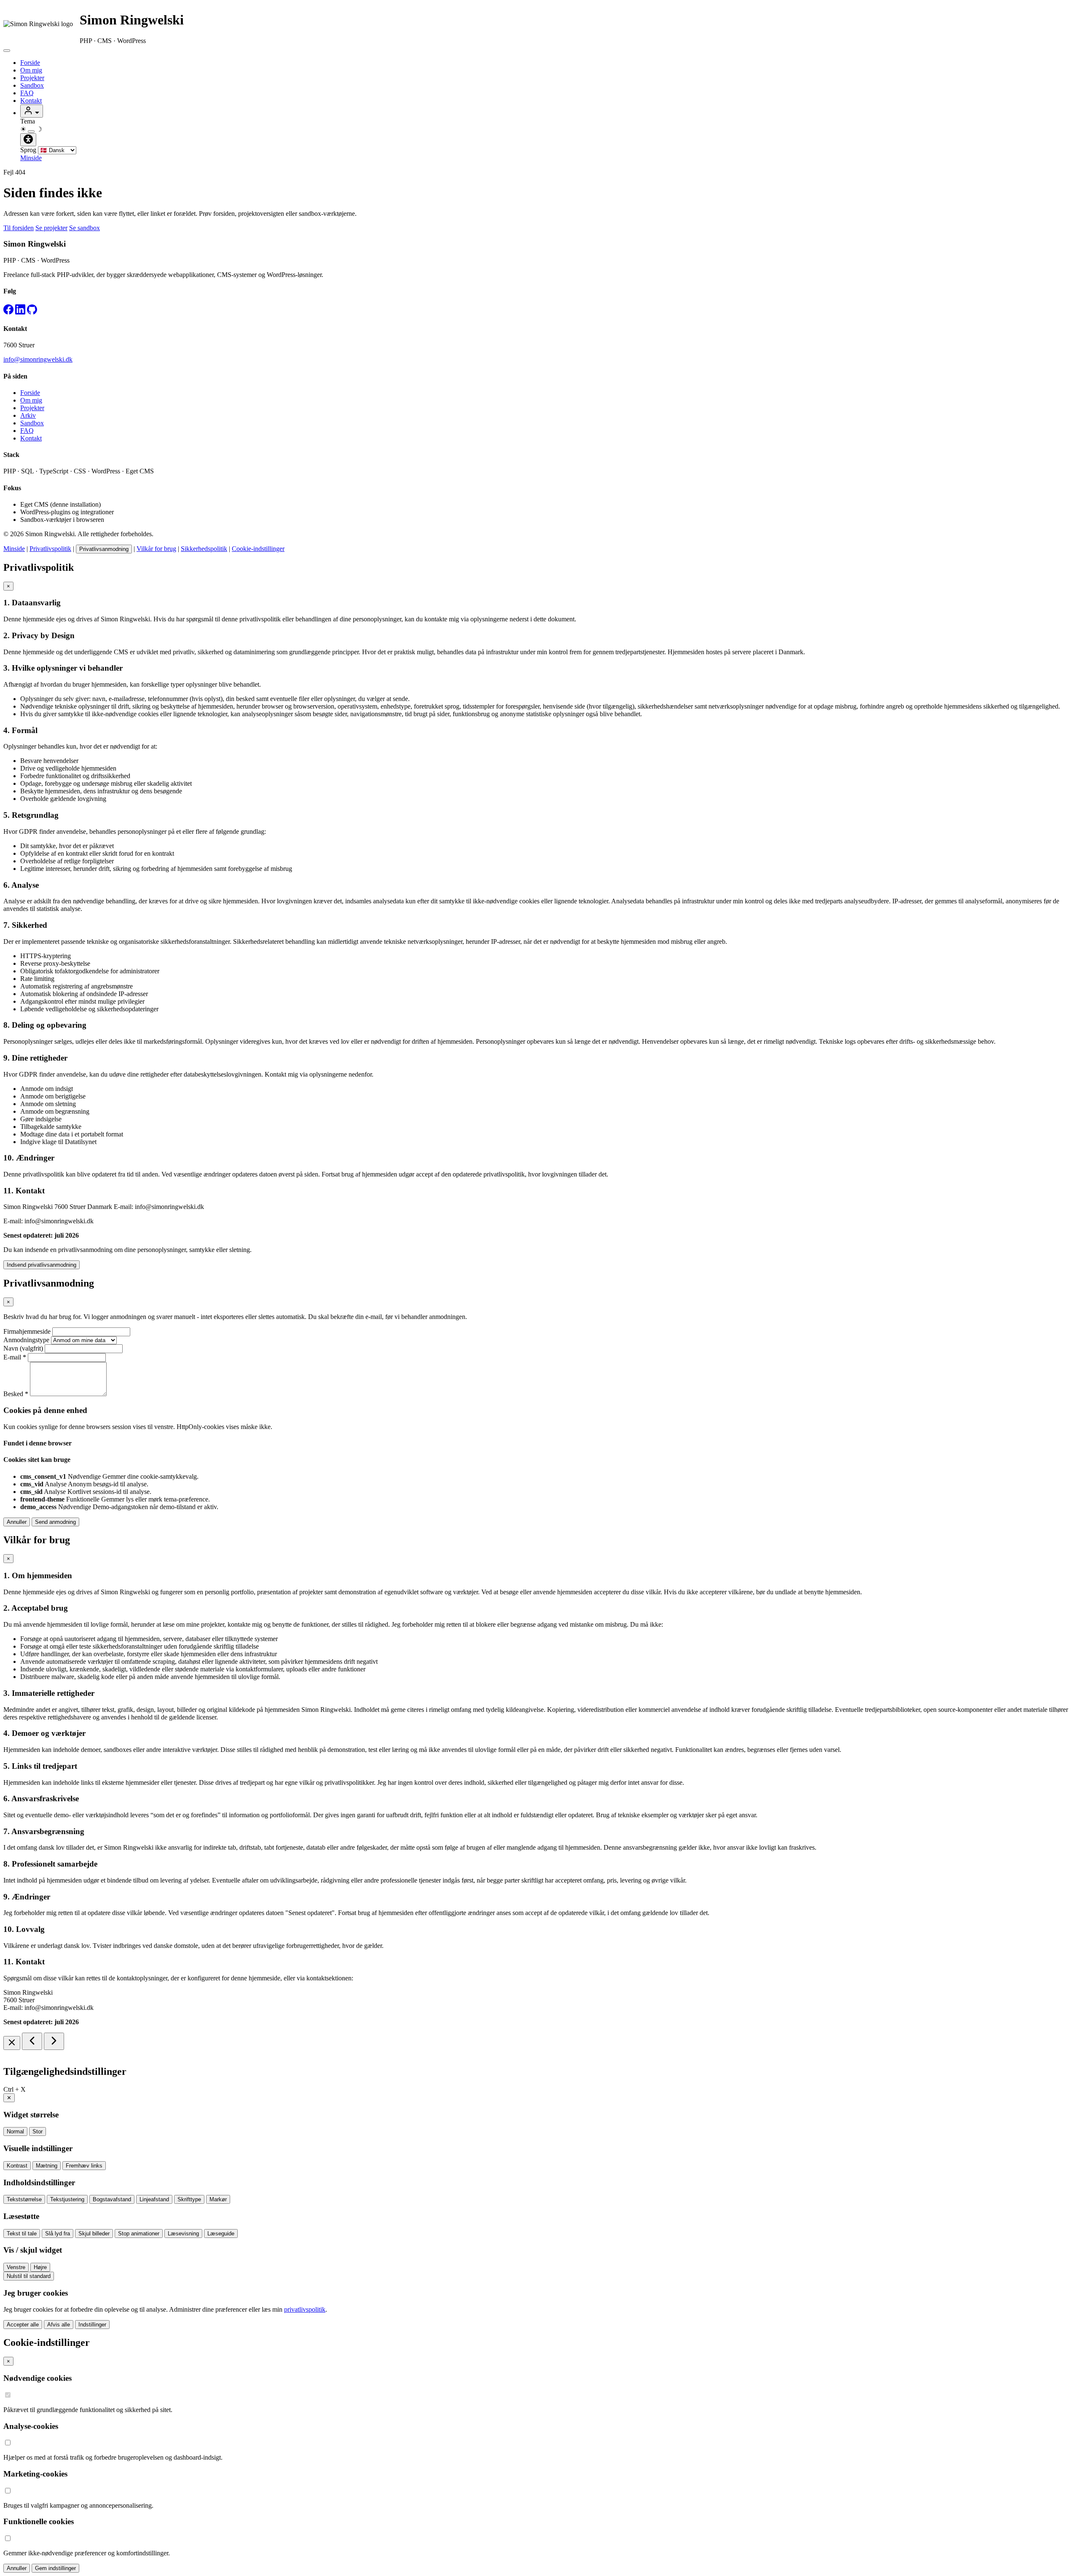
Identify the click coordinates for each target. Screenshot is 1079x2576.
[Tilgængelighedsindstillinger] (28, 140)
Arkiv (28, 415)
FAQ (27, 93)
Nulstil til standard (29, 2276)
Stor (38, 2131)
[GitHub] (32, 312)
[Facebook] (8, 312)
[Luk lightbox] (12, 2043)
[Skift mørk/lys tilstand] (31, 132)
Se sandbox (85, 228)
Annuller (17, 1522)
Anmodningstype (26, 1340)
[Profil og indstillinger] (32, 111)
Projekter (32, 78)
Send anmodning (55, 1522)
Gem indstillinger (55, 2568)
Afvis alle (59, 2325)
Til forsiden (19, 228)
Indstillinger (92, 2325)
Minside (31, 158)
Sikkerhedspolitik (204, 549)
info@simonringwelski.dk (38, 359)
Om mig (31, 70)
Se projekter (51, 228)
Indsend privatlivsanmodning (42, 1265)
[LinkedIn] (20, 312)
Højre (40, 2267)
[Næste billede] (54, 2041)
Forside (30, 63)
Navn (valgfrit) (23, 1348)
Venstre (16, 2267)
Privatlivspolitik (50, 549)
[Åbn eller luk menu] (7, 51)
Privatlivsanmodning (104, 549)
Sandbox (32, 85)
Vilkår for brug (156, 549)
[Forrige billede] (32, 2041)
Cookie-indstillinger (258, 549)
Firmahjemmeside (27, 1331)
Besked (16, 1394)
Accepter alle (23, 2325)
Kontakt (31, 101)
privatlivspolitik (305, 2309)
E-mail (15, 1357)
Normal (15, 2131)
